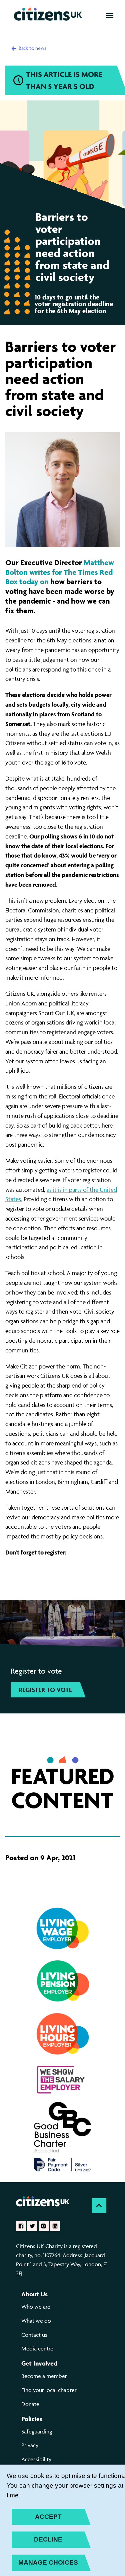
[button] (110, 15)
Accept (48, 2517)
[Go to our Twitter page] (32, 2226)
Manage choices (48, 2562)
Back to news (32, 48)
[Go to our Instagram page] (44, 2226)
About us (34, 2294)
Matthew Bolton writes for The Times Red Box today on (60, 572)
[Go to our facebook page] (21, 2226)
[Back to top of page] (99, 2206)
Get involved (39, 2363)
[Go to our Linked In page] (55, 2226)
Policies (32, 2419)
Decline (48, 2539)
